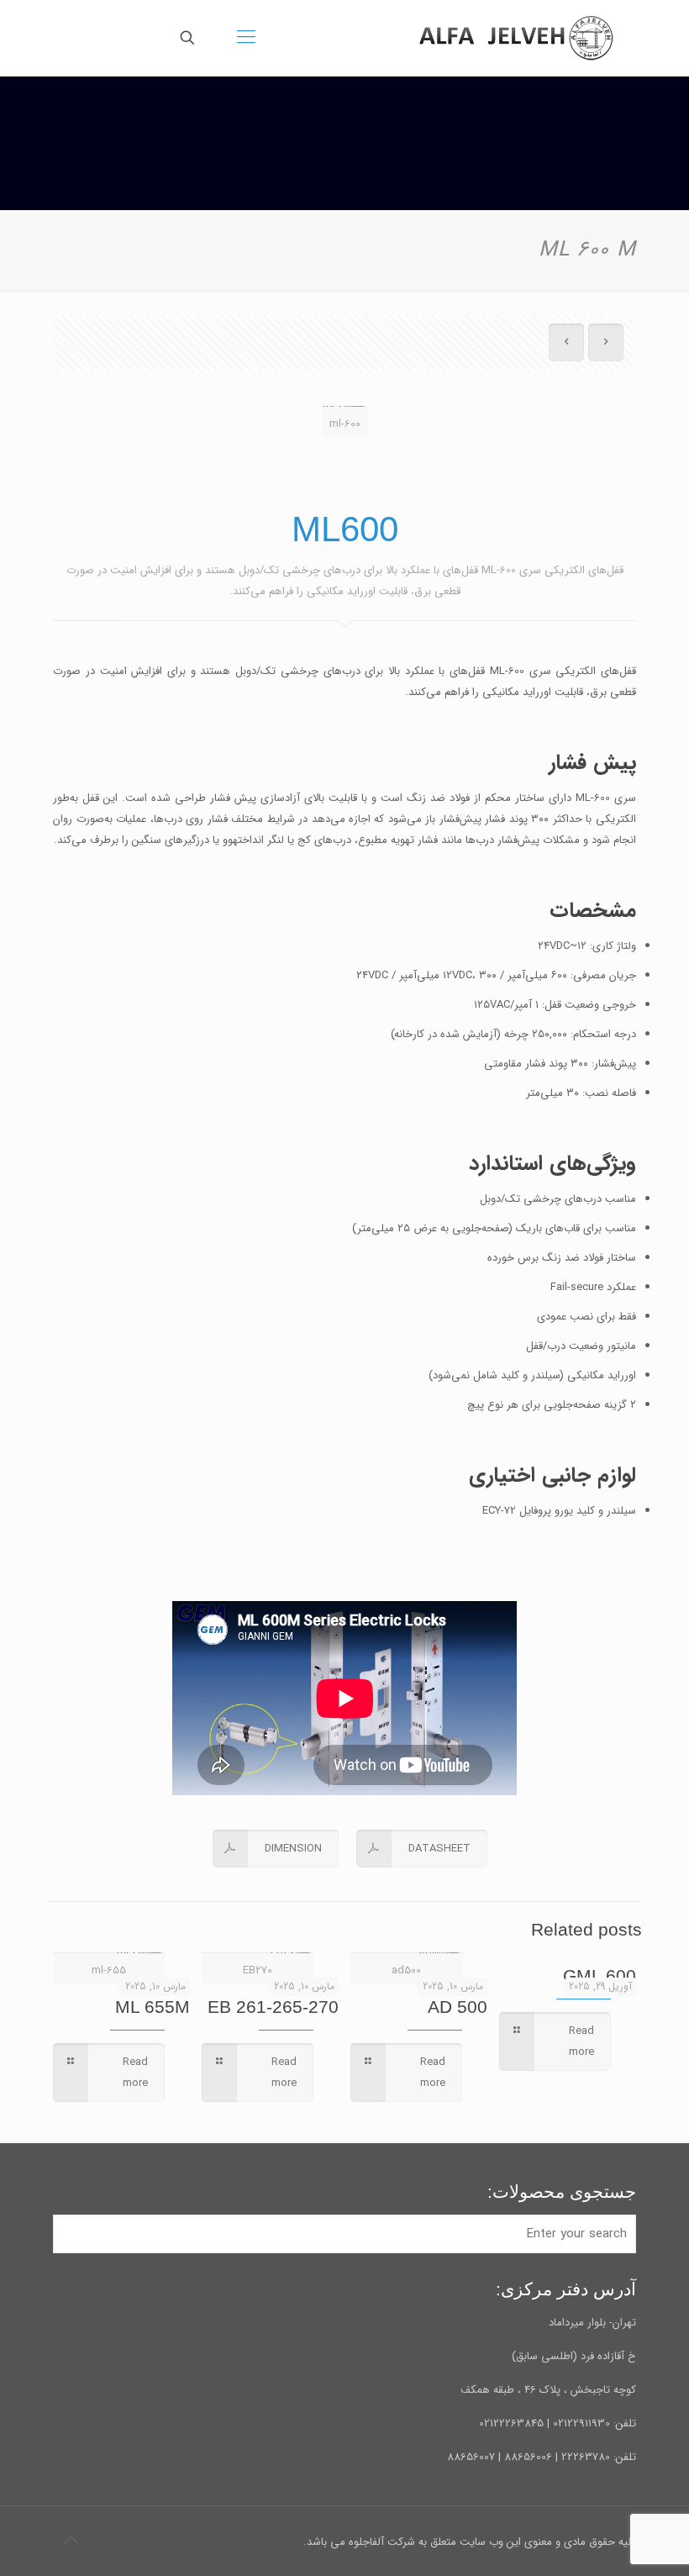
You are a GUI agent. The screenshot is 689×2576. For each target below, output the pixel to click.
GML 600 (600, 1975)
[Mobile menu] (246, 38)
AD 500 (458, 2007)
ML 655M (153, 2007)
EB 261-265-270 (273, 2007)
